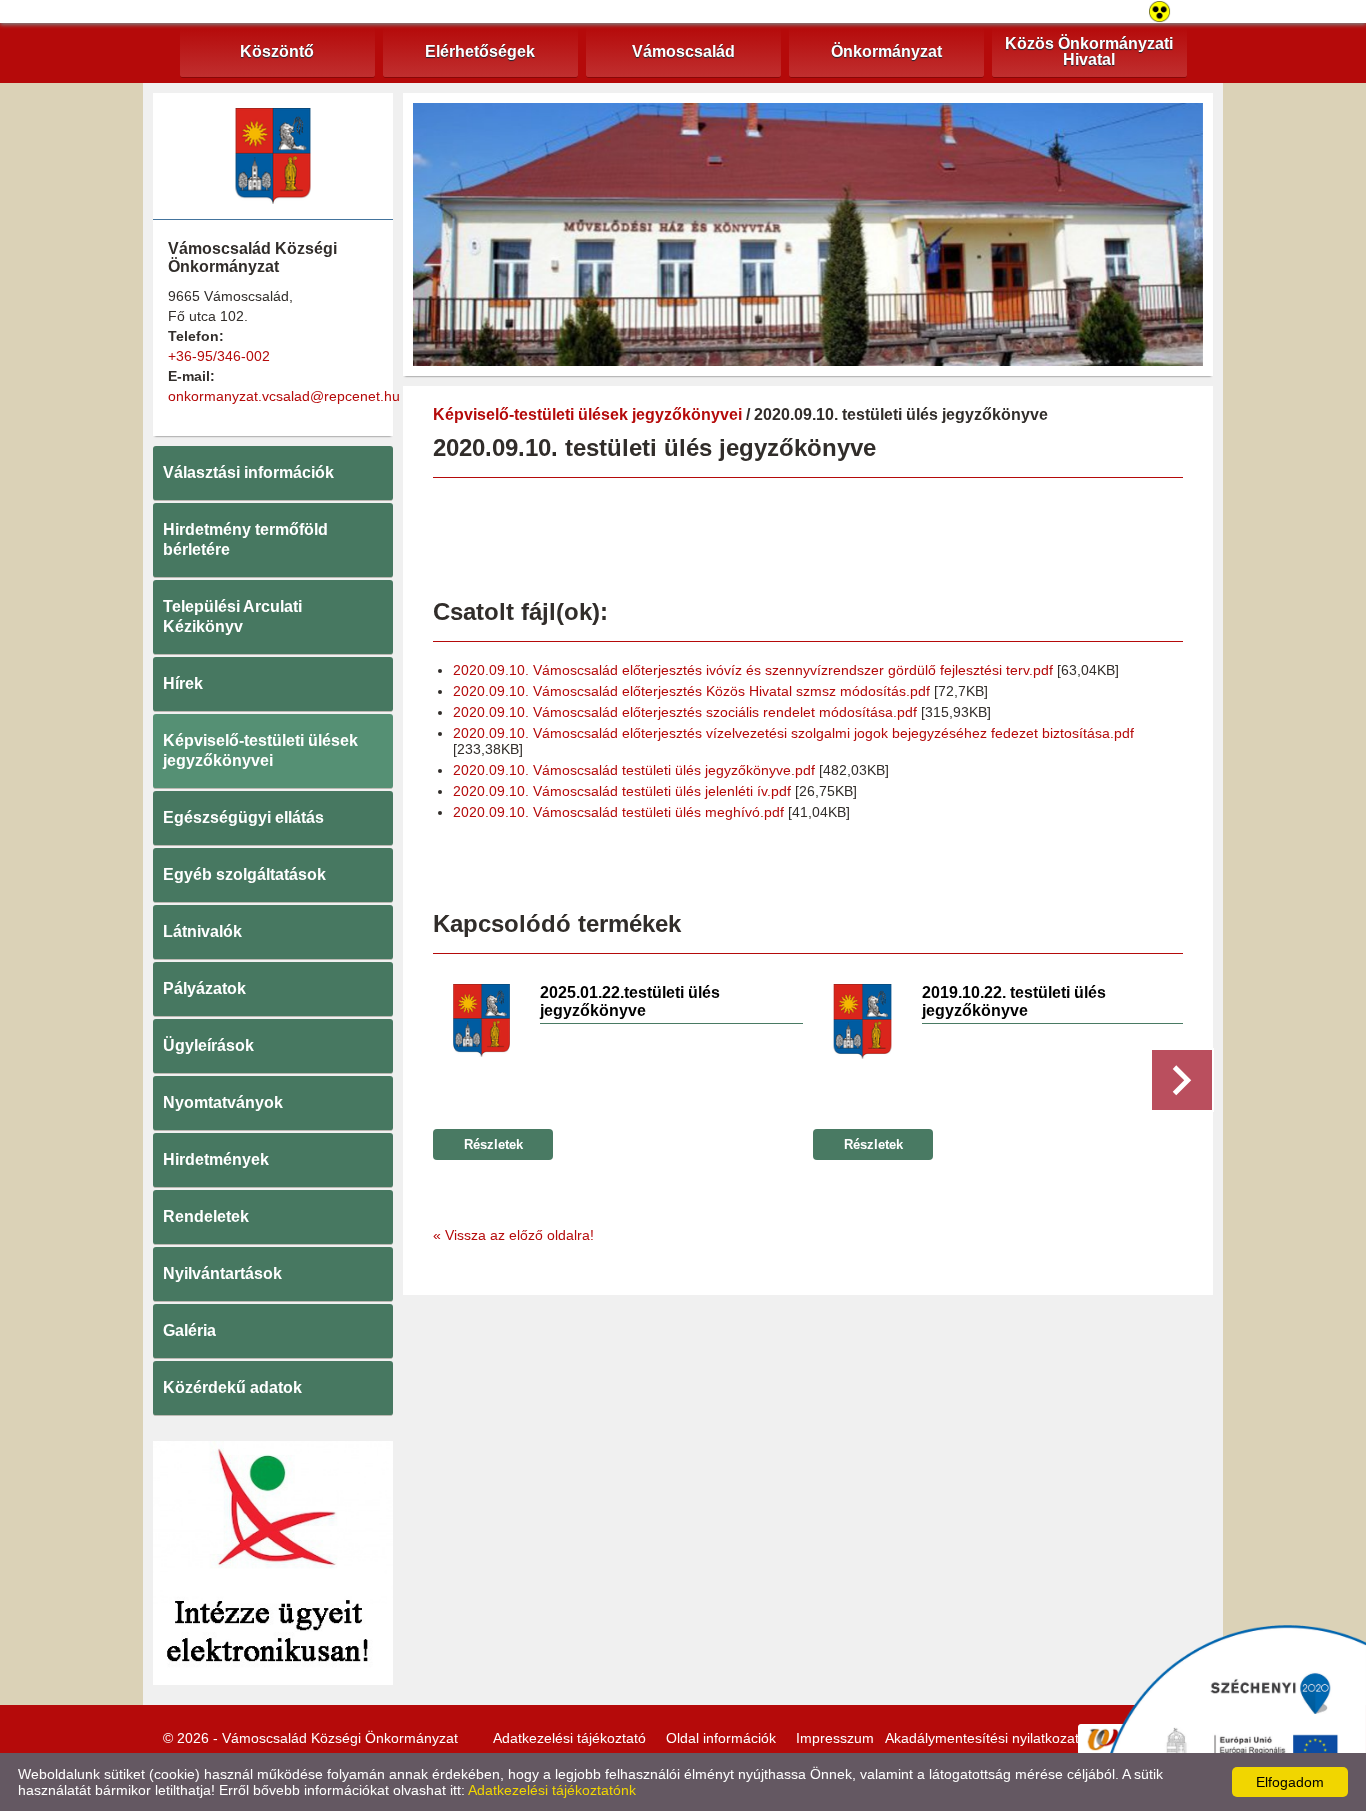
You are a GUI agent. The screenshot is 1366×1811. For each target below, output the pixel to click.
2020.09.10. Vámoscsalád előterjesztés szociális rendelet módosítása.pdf (685, 712)
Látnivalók (202, 931)
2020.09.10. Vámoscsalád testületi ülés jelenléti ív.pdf (622, 791)
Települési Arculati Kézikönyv (232, 616)
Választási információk (248, 472)
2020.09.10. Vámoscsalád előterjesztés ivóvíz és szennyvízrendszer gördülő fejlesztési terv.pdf (753, 670)
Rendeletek (206, 1216)
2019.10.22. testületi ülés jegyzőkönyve (1014, 1001)
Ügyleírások (208, 1045)
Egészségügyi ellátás (243, 817)
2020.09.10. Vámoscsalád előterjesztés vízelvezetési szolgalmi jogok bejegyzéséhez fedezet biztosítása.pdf (793, 733)
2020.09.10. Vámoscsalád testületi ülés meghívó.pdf (618, 812)
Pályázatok (204, 988)
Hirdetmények (216, 1159)
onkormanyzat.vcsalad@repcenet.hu (284, 396)
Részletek (493, 1144)
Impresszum (835, 1738)
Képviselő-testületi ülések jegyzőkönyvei (260, 750)
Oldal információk (721, 1738)
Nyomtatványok (223, 1102)
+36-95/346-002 (219, 356)
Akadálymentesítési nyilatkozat (982, 1738)
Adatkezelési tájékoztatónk (552, 1790)
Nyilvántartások (222, 1273)
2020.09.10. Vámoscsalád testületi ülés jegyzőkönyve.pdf (634, 770)
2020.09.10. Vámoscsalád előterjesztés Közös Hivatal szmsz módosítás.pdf (691, 691)
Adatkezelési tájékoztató (569, 1738)
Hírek (183, 683)
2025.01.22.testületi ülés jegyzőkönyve (630, 1001)
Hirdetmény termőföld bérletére (245, 539)
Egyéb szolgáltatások (244, 874)
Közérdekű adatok (232, 1387)
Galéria (189, 1330)
